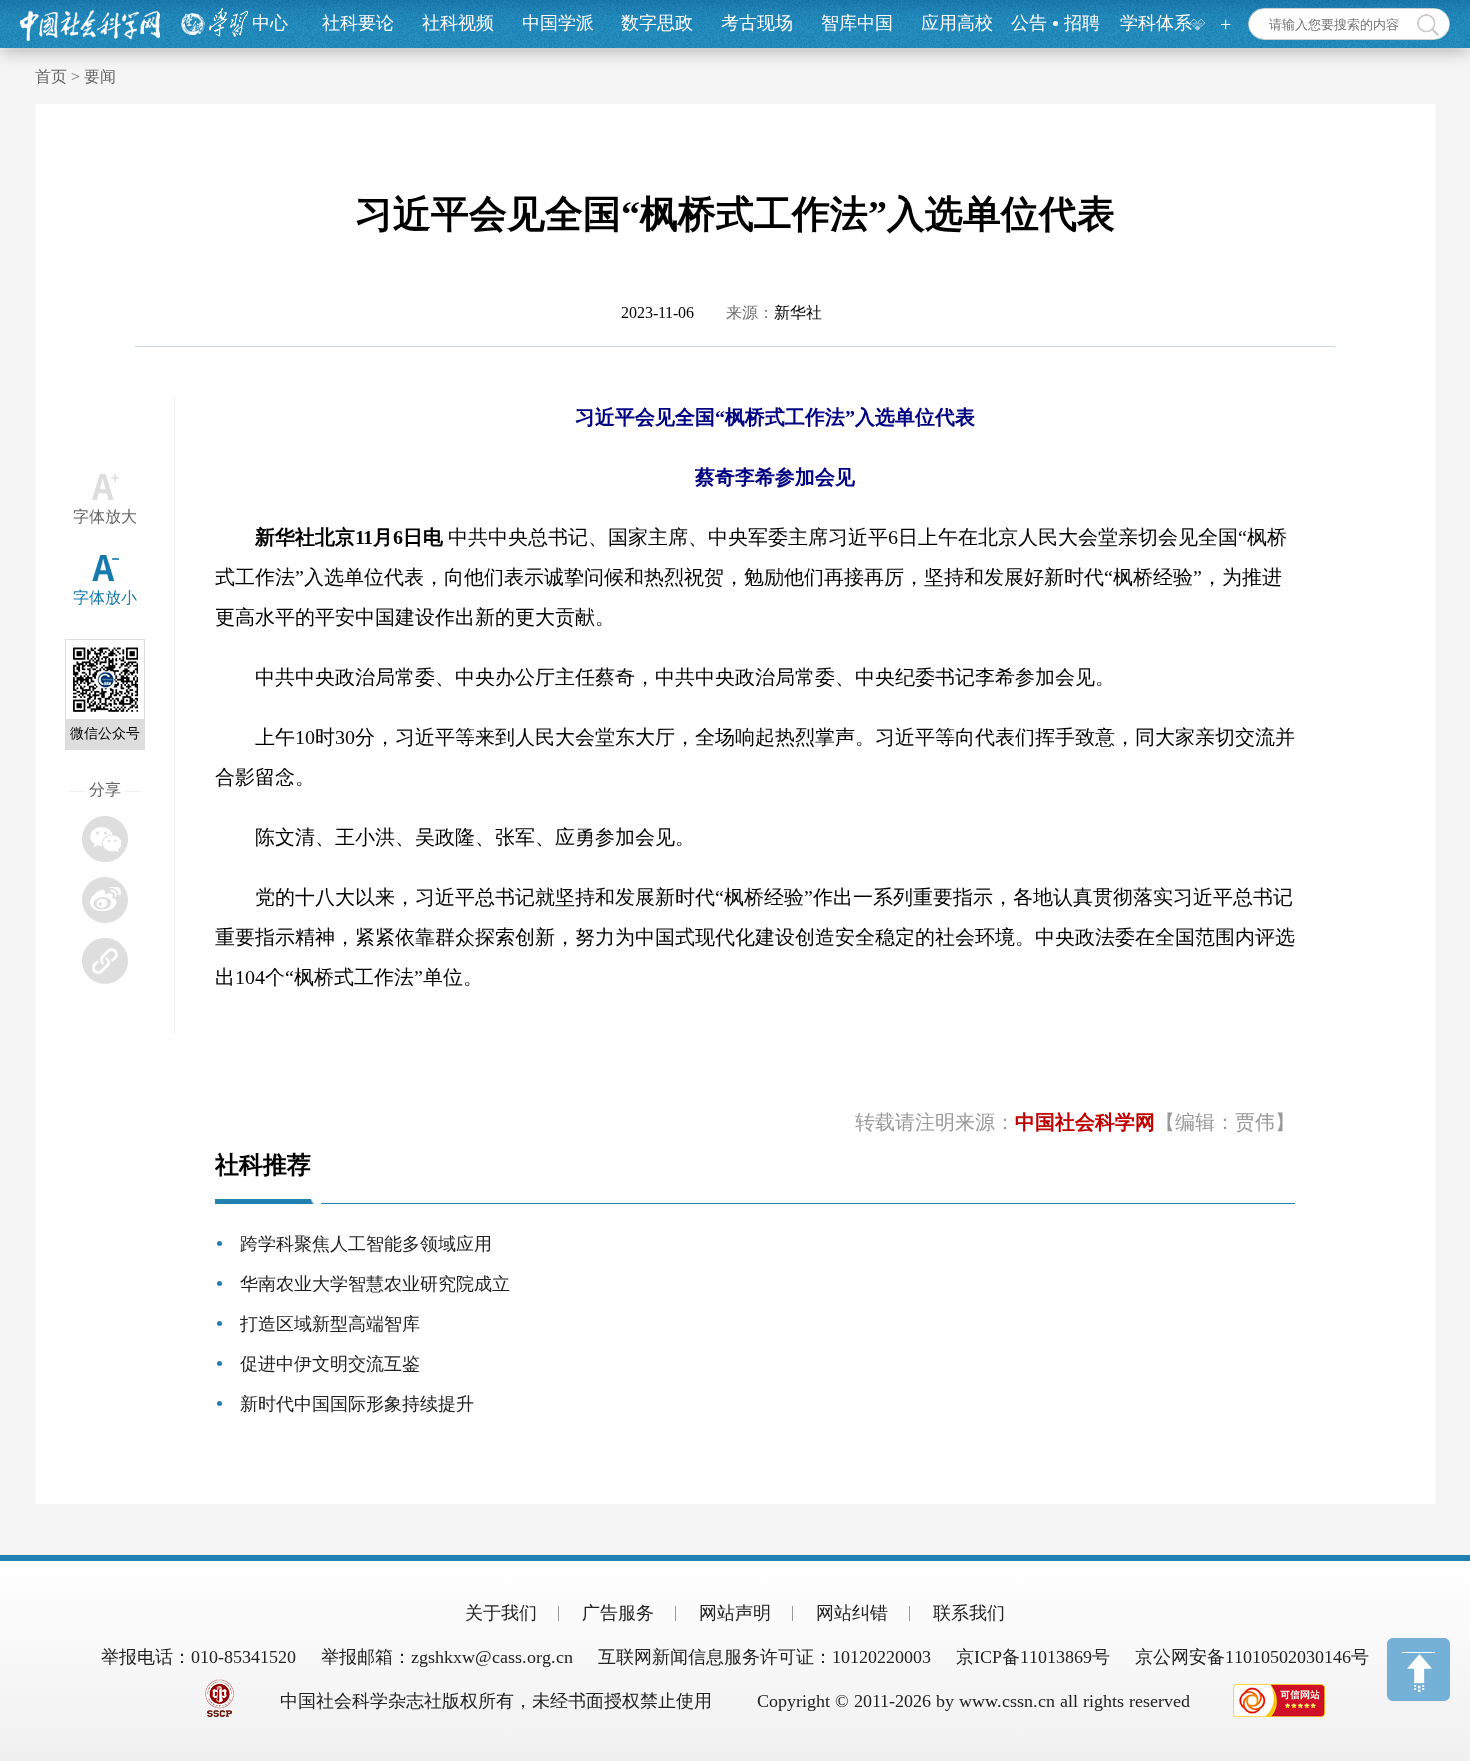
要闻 (100, 76)
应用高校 (957, 23)
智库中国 (857, 23)
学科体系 (1156, 23)
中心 (270, 23)
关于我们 (501, 1613)
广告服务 (618, 1613)
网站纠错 (852, 1613)
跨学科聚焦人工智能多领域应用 (366, 1244)
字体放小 (105, 597)
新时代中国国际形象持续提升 (357, 1404)
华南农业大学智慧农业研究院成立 (375, 1284)
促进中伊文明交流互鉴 (330, 1364)
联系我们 (969, 1613)
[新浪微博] (105, 900)
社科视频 (458, 23)
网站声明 (735, 1613)
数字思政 (657, 23)
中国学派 (558, 23)
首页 (51, 76)
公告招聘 (1055, 23)
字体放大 (105, 516)
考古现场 (757, 23)
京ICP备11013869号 (1033, 1657)
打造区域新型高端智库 (330, 1324)
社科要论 (358, 23)
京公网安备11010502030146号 (1252, 1657)
